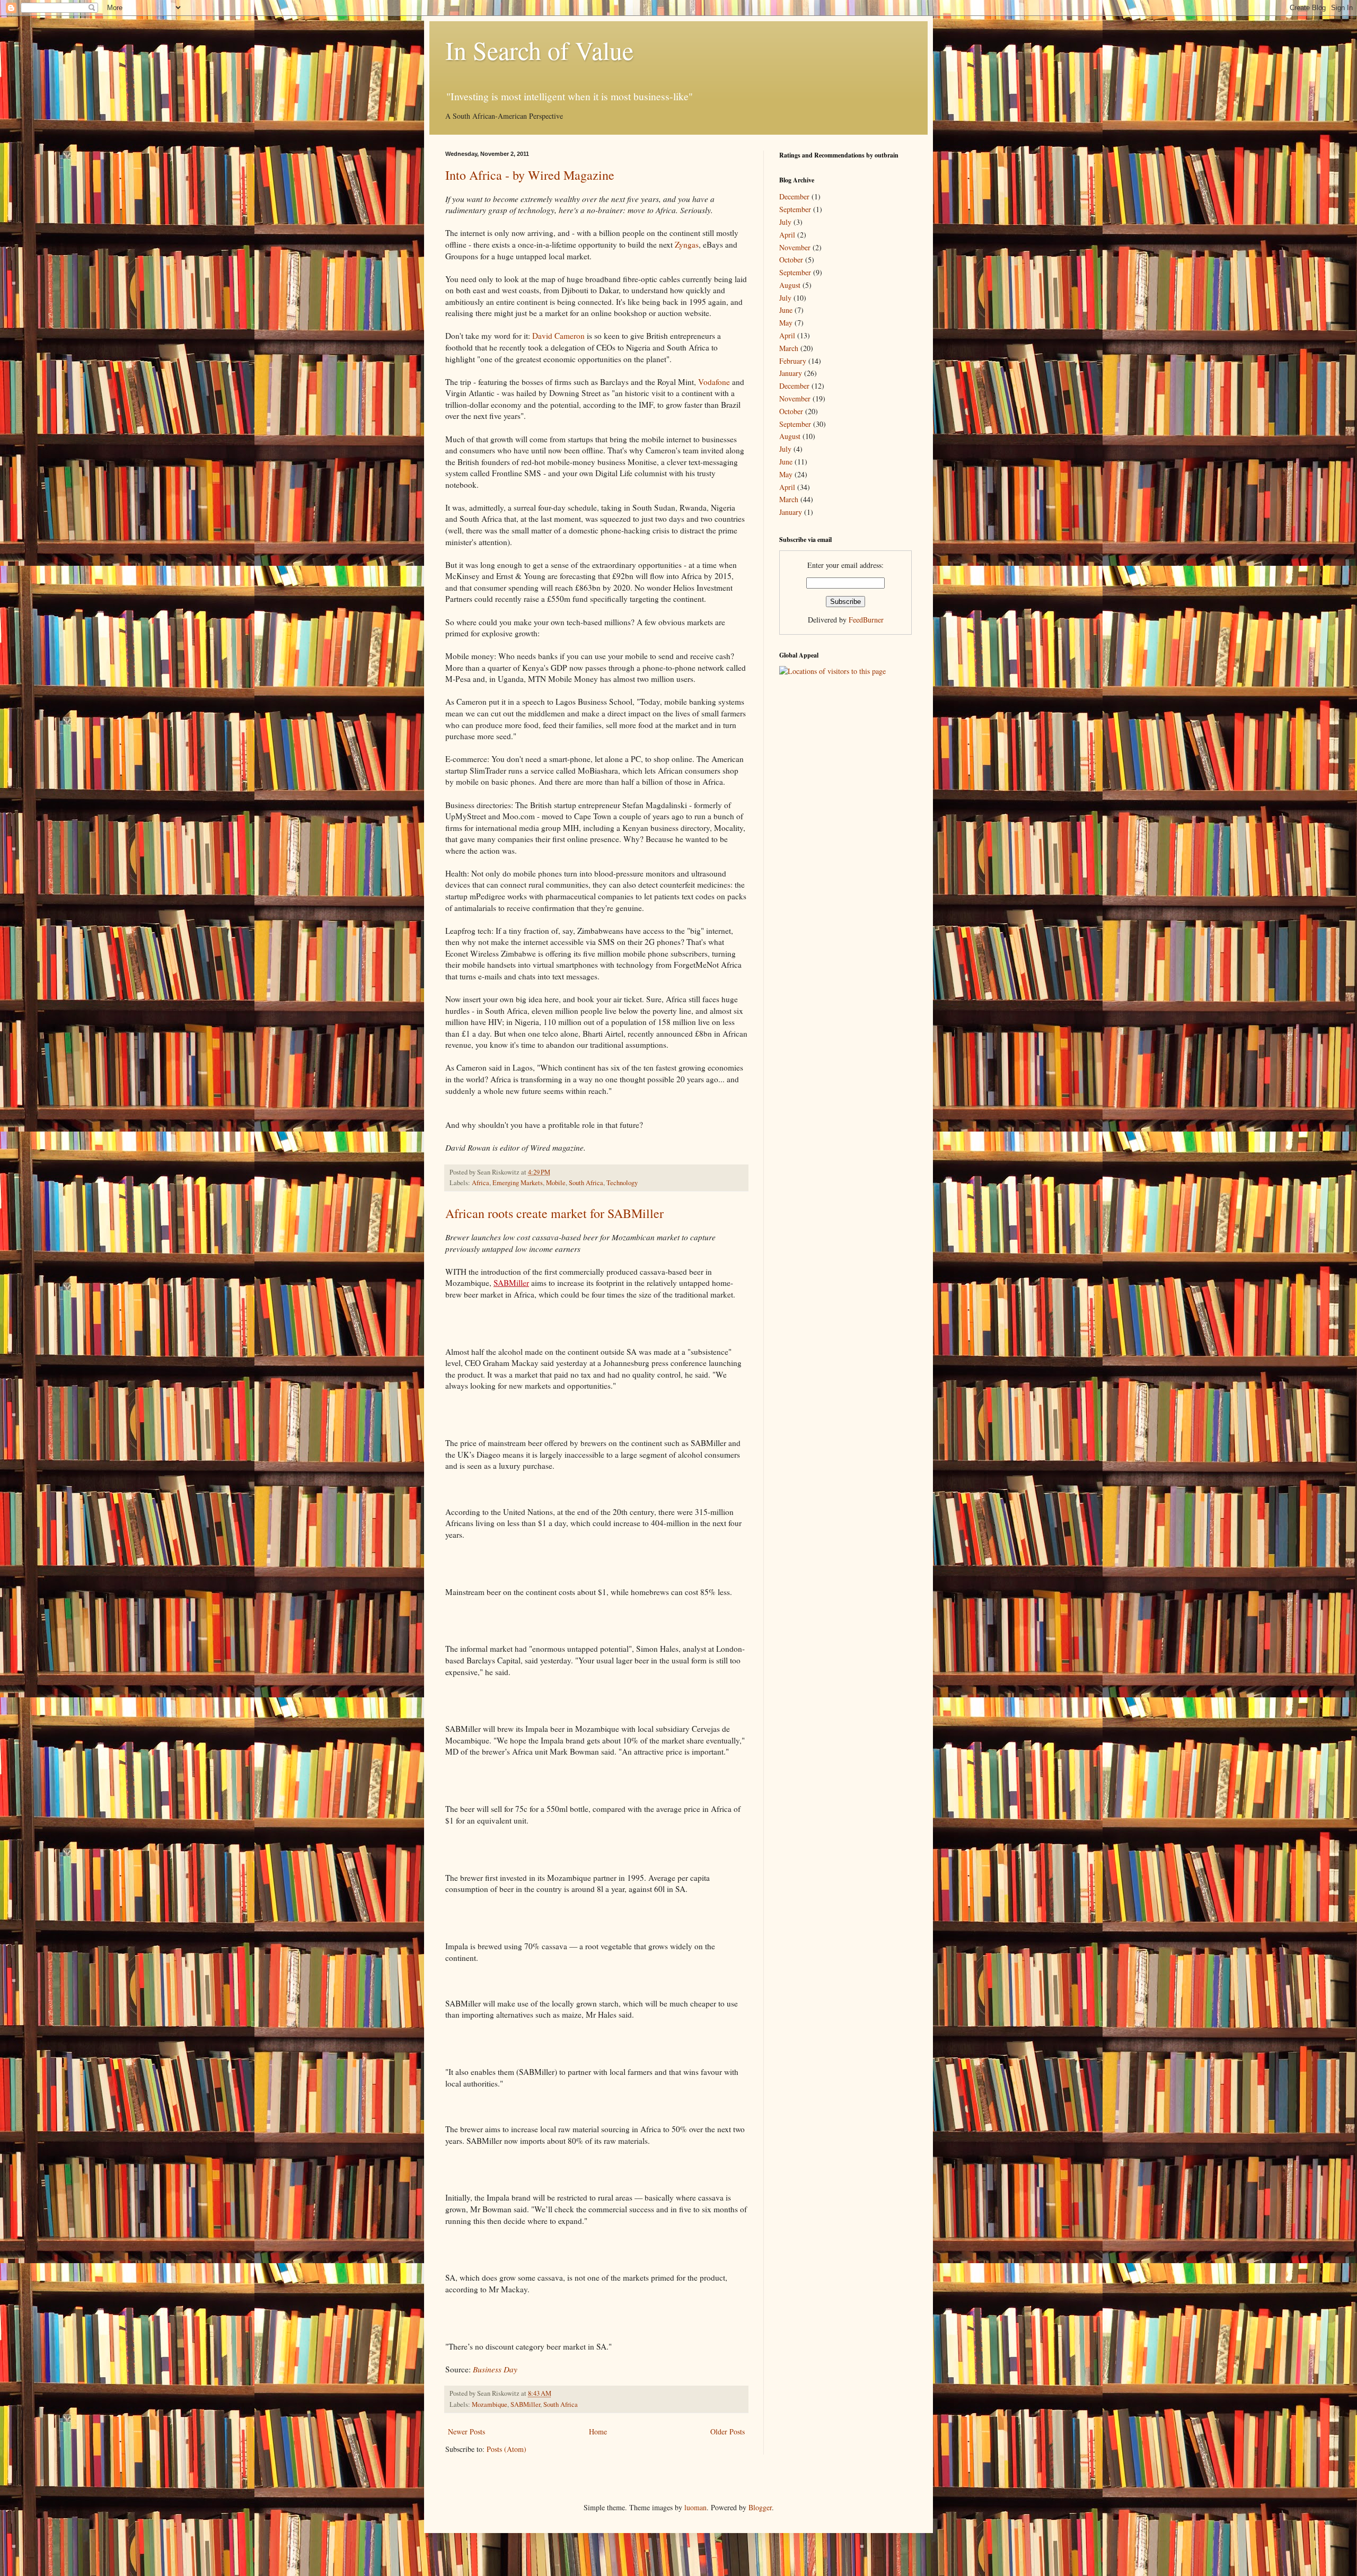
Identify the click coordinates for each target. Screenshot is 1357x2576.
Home (598, 2432)
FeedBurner (866, 620)
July (785, 222)
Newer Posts (466, 2432)
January (791, 373)
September (795, 209)
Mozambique (490, 2404)
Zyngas (687, 244)
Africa (481, 1183)
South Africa (586, 1183)
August (790, 285)
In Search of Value (539, 50)
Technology (622, 1183)
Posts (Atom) (506, 2449)
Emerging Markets (518, 1183)
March (789, 348)
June (786, 310)
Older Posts (728, 2432)
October (791, 260)
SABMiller (511, 1283)
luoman (695, 2507)
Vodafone (714, 382)
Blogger (760, 2507)
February (793, 361)
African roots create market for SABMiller (554, 1213)
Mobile (556, 1183)
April (787, 235)
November (795, 247)
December (794, 196)
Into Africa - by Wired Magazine (530, 175)
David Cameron (558, 336)
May (786, 323)
